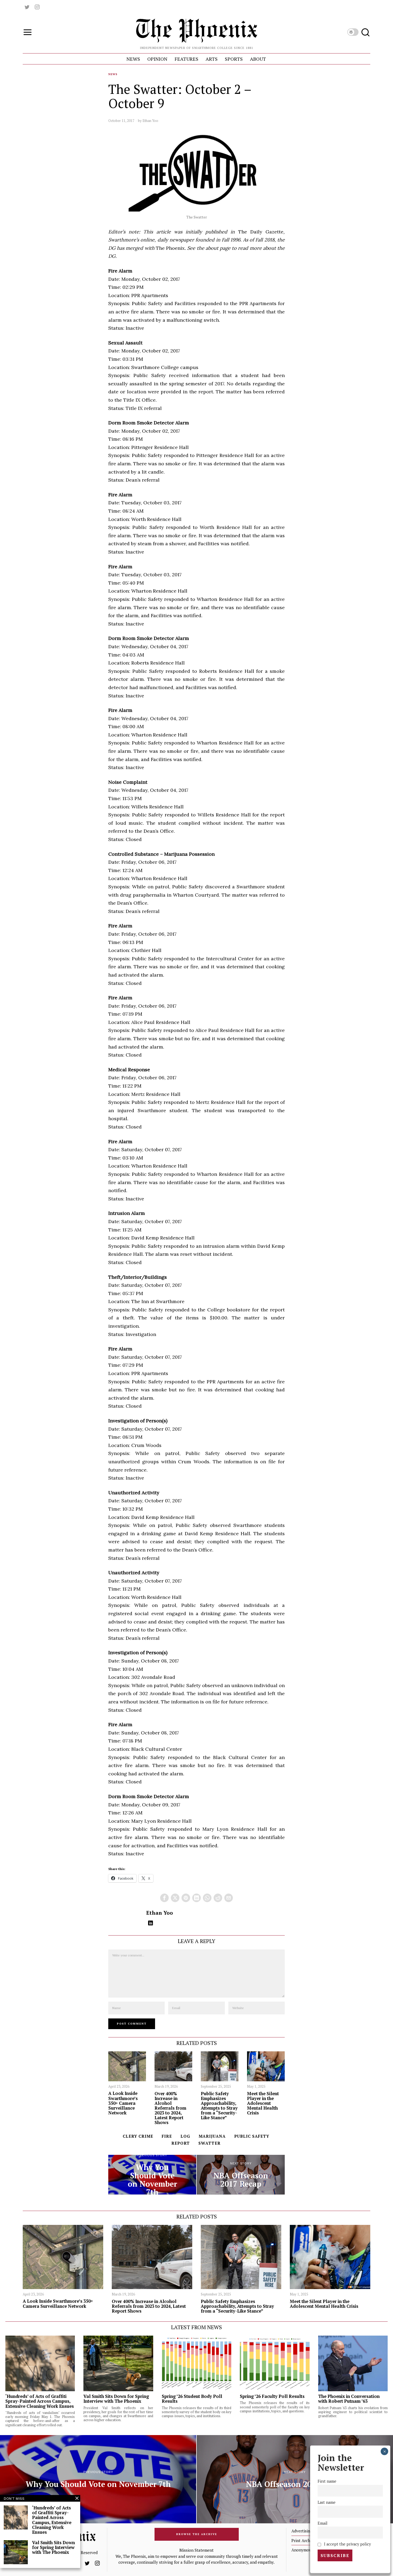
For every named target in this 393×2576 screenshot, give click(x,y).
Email (323, 2523)
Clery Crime (138, 2136)
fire (167, 2136)
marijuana (212, 2136)
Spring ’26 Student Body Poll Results (192, 2399)
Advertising (302, 2531)
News (113, 74)
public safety (252, 2136)
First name (327, 2481)
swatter (209, 2143)
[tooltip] (27, 7)
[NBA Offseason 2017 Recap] (241, 2175)
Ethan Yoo (150, 121)
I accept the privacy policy (347, 2544)
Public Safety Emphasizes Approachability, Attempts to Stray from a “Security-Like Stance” (219, 2106)
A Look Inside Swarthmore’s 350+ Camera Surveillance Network (123, 2103)
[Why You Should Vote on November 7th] (152, 2175)
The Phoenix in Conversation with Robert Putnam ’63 (349, 2399)
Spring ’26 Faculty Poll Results (272, 2396)
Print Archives (304, 2540)
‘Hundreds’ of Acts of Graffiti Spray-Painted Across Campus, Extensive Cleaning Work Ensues (40, 2401)
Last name (327, 2502)
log (185, 2136)
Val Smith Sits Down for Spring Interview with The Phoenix (116, 2399)
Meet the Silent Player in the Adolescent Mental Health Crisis (263, 2103)
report (181, 2143)
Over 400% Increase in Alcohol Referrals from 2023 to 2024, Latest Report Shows (170, 2108)
